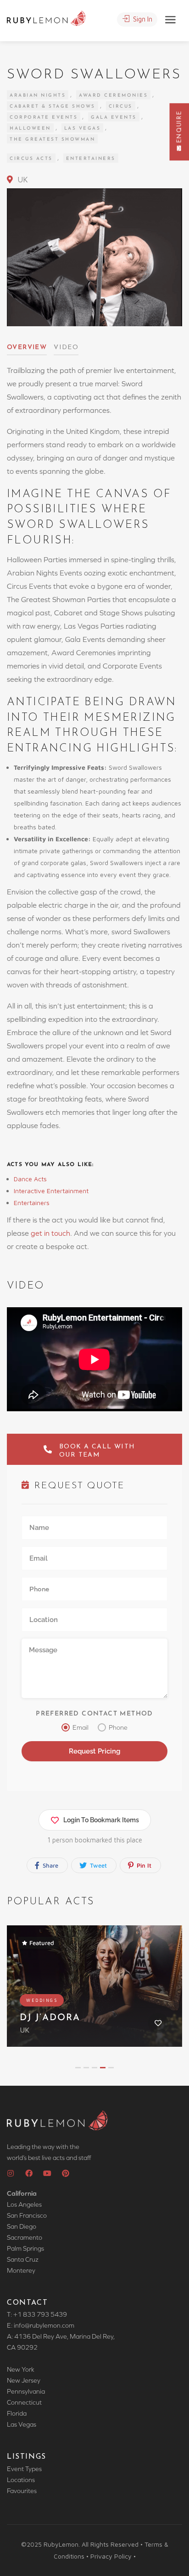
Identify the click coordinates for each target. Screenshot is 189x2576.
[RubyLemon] (46, 17)
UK (22, 180)
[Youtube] (47, 2173)
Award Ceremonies (113, 96)
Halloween (30, 129)
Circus (121, 107)
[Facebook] (29, 2173)
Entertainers (91, 159)
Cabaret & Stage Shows (53, 107)
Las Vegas (83, 129)
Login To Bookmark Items (101, 1820)
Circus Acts (31, 159)
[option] (94, 1993)
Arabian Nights (38, 96)
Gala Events (114, 118)
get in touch (50, 1233)
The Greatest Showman (52, 140)
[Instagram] (11, 2173)
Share (50, 1865)
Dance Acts (31, 1179)
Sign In (142, 19)
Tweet (97, 1865)
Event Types (24, 2469)
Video (66, 348)
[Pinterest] (66, 2173)
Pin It (143, 1865)
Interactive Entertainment (52, 1191)
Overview (27, 348)
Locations (21, 2480)
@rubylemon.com (50, 2325)
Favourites (22, 2491)
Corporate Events (44, 118)
